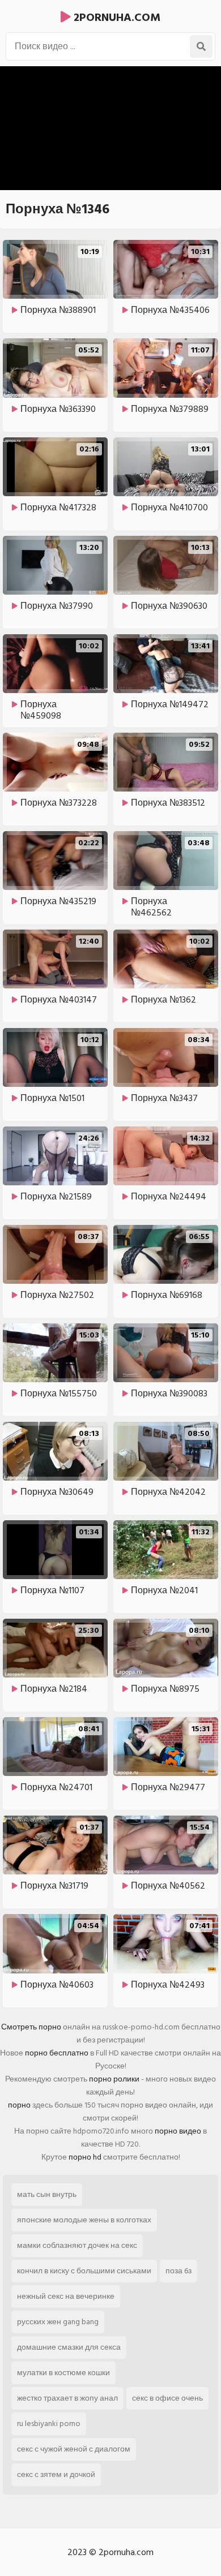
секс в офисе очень (167, 2398)
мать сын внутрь (47, 2194)
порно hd (85, 2157)
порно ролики (114, 2079)
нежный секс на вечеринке (66, 2296)
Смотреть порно (31, 2027)
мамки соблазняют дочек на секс (77, 2245)
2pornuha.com (116, 18)
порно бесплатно (57, 2053)
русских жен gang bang (58, 2322)
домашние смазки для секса (69, 2347)
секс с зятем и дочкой (56, 2474)
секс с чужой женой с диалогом (74, 2449)
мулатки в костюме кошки (63, 2373)
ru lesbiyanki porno (49, 2424)
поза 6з (178, 2271)
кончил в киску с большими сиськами (84, 2271)
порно (19, 2105)
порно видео (178, 2131)
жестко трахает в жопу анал (67, 2398)
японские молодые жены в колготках (84, 2220)
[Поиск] (201, 46)
